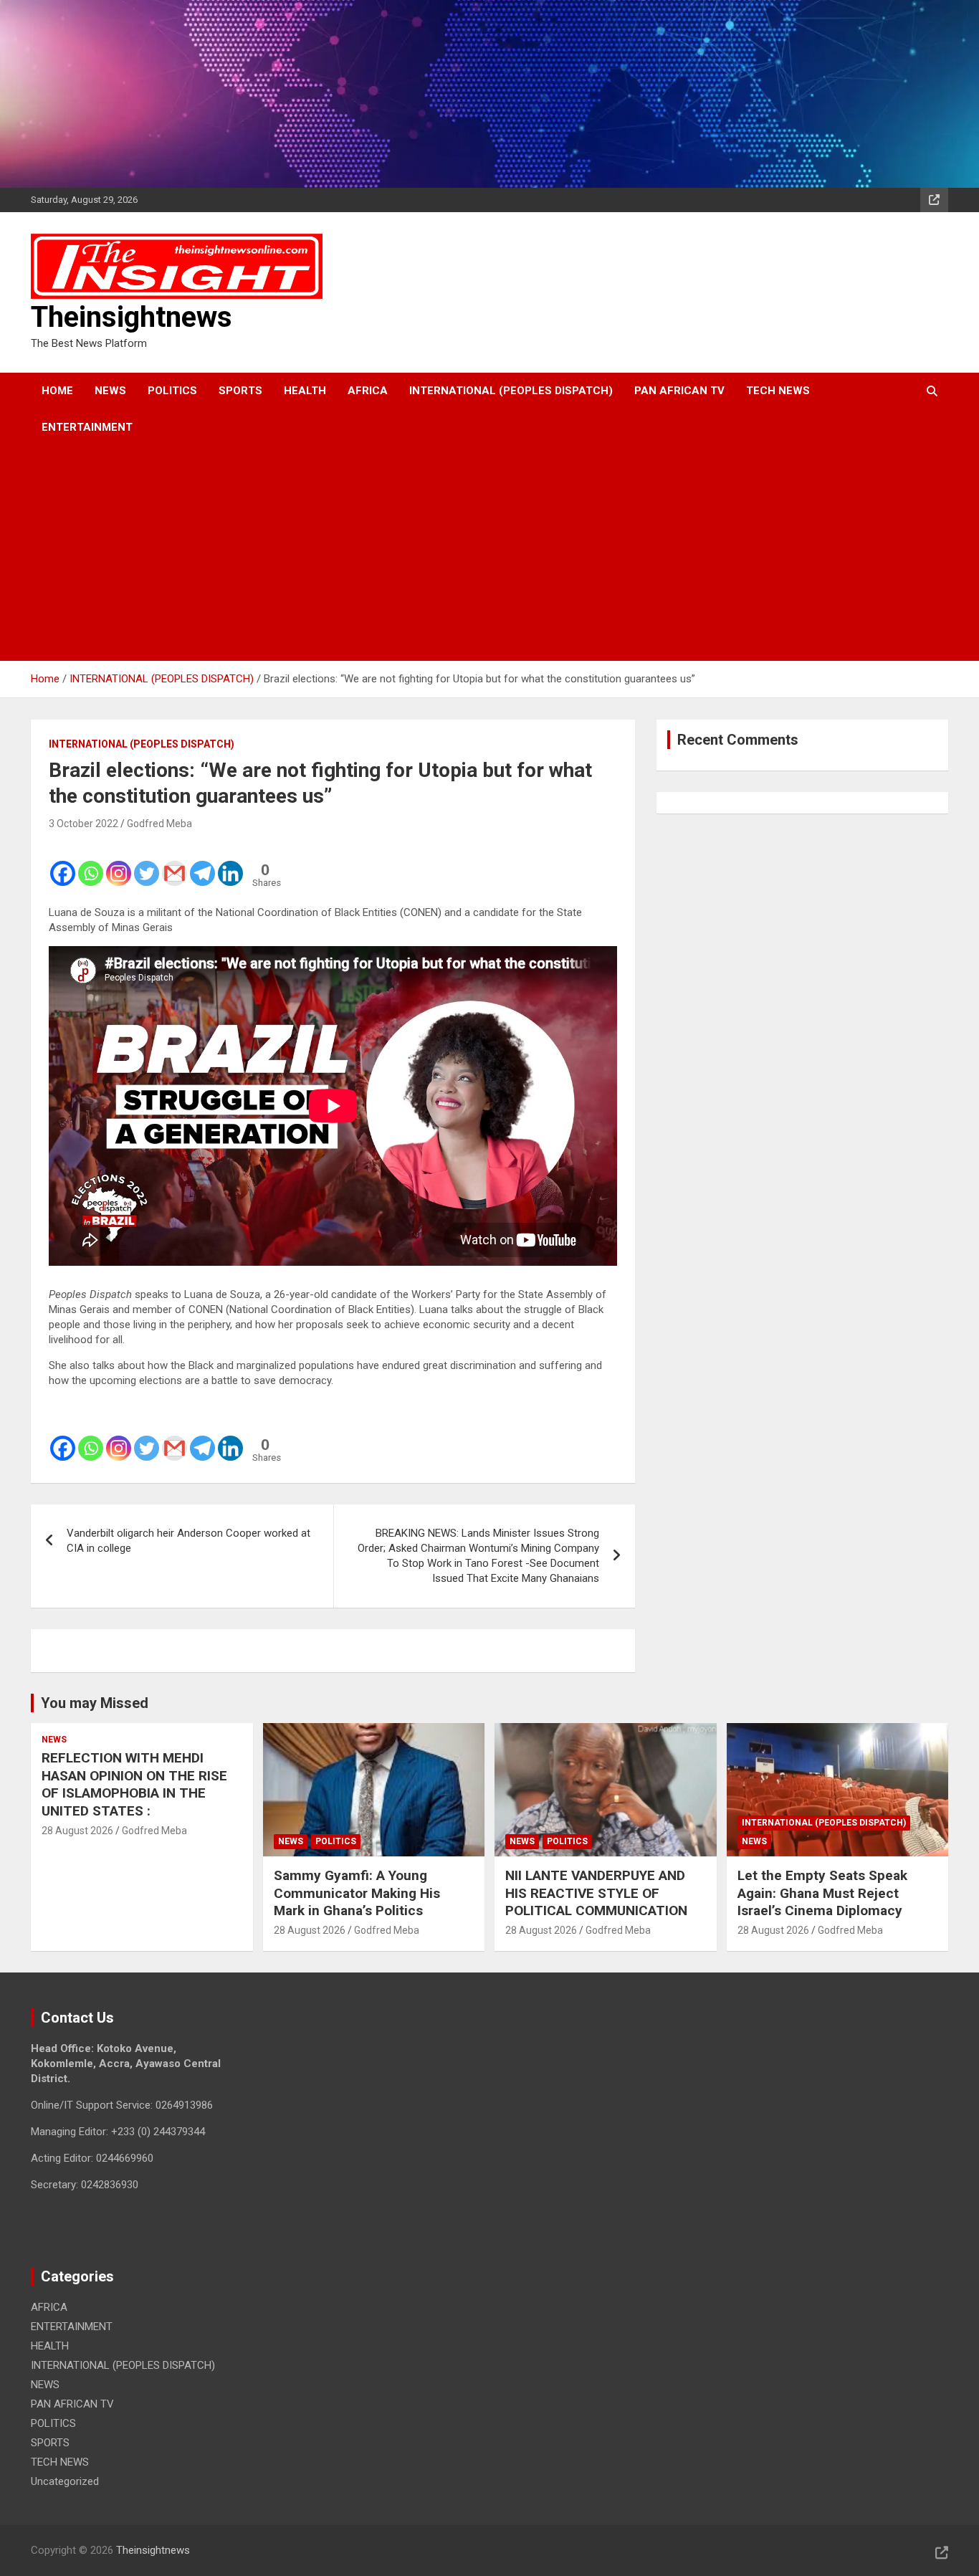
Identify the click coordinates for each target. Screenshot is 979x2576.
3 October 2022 (83, 824)
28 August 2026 (77, 1831)
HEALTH (305, 391)
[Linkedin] (230, 864)
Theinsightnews (132, 317)
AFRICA (368, 391)
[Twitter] (147, 864)
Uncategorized (65, 2481)
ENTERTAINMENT (87, 427)
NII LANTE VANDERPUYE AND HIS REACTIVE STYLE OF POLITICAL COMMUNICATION (596, 1893)
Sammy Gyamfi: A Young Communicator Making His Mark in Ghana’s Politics (357, 1893)
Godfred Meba (159, 824)
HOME (57, 391)
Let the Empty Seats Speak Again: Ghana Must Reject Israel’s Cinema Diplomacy (822, 1893)
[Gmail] (175, 864)
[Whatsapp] (91, 864)
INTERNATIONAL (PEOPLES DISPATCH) (511, 391)
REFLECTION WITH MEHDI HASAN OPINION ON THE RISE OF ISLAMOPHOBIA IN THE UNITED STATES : (134, 1784)
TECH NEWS (778, 391)
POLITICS (172, 391)
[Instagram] (119, 864)
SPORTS (240, 391)
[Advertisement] (470, 553)
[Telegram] (202, 864)
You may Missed (95, 1703)
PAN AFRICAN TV (679, 391)
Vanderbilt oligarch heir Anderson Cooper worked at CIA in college (188, 1541)
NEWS (110, 391)
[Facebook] (63, 864)
